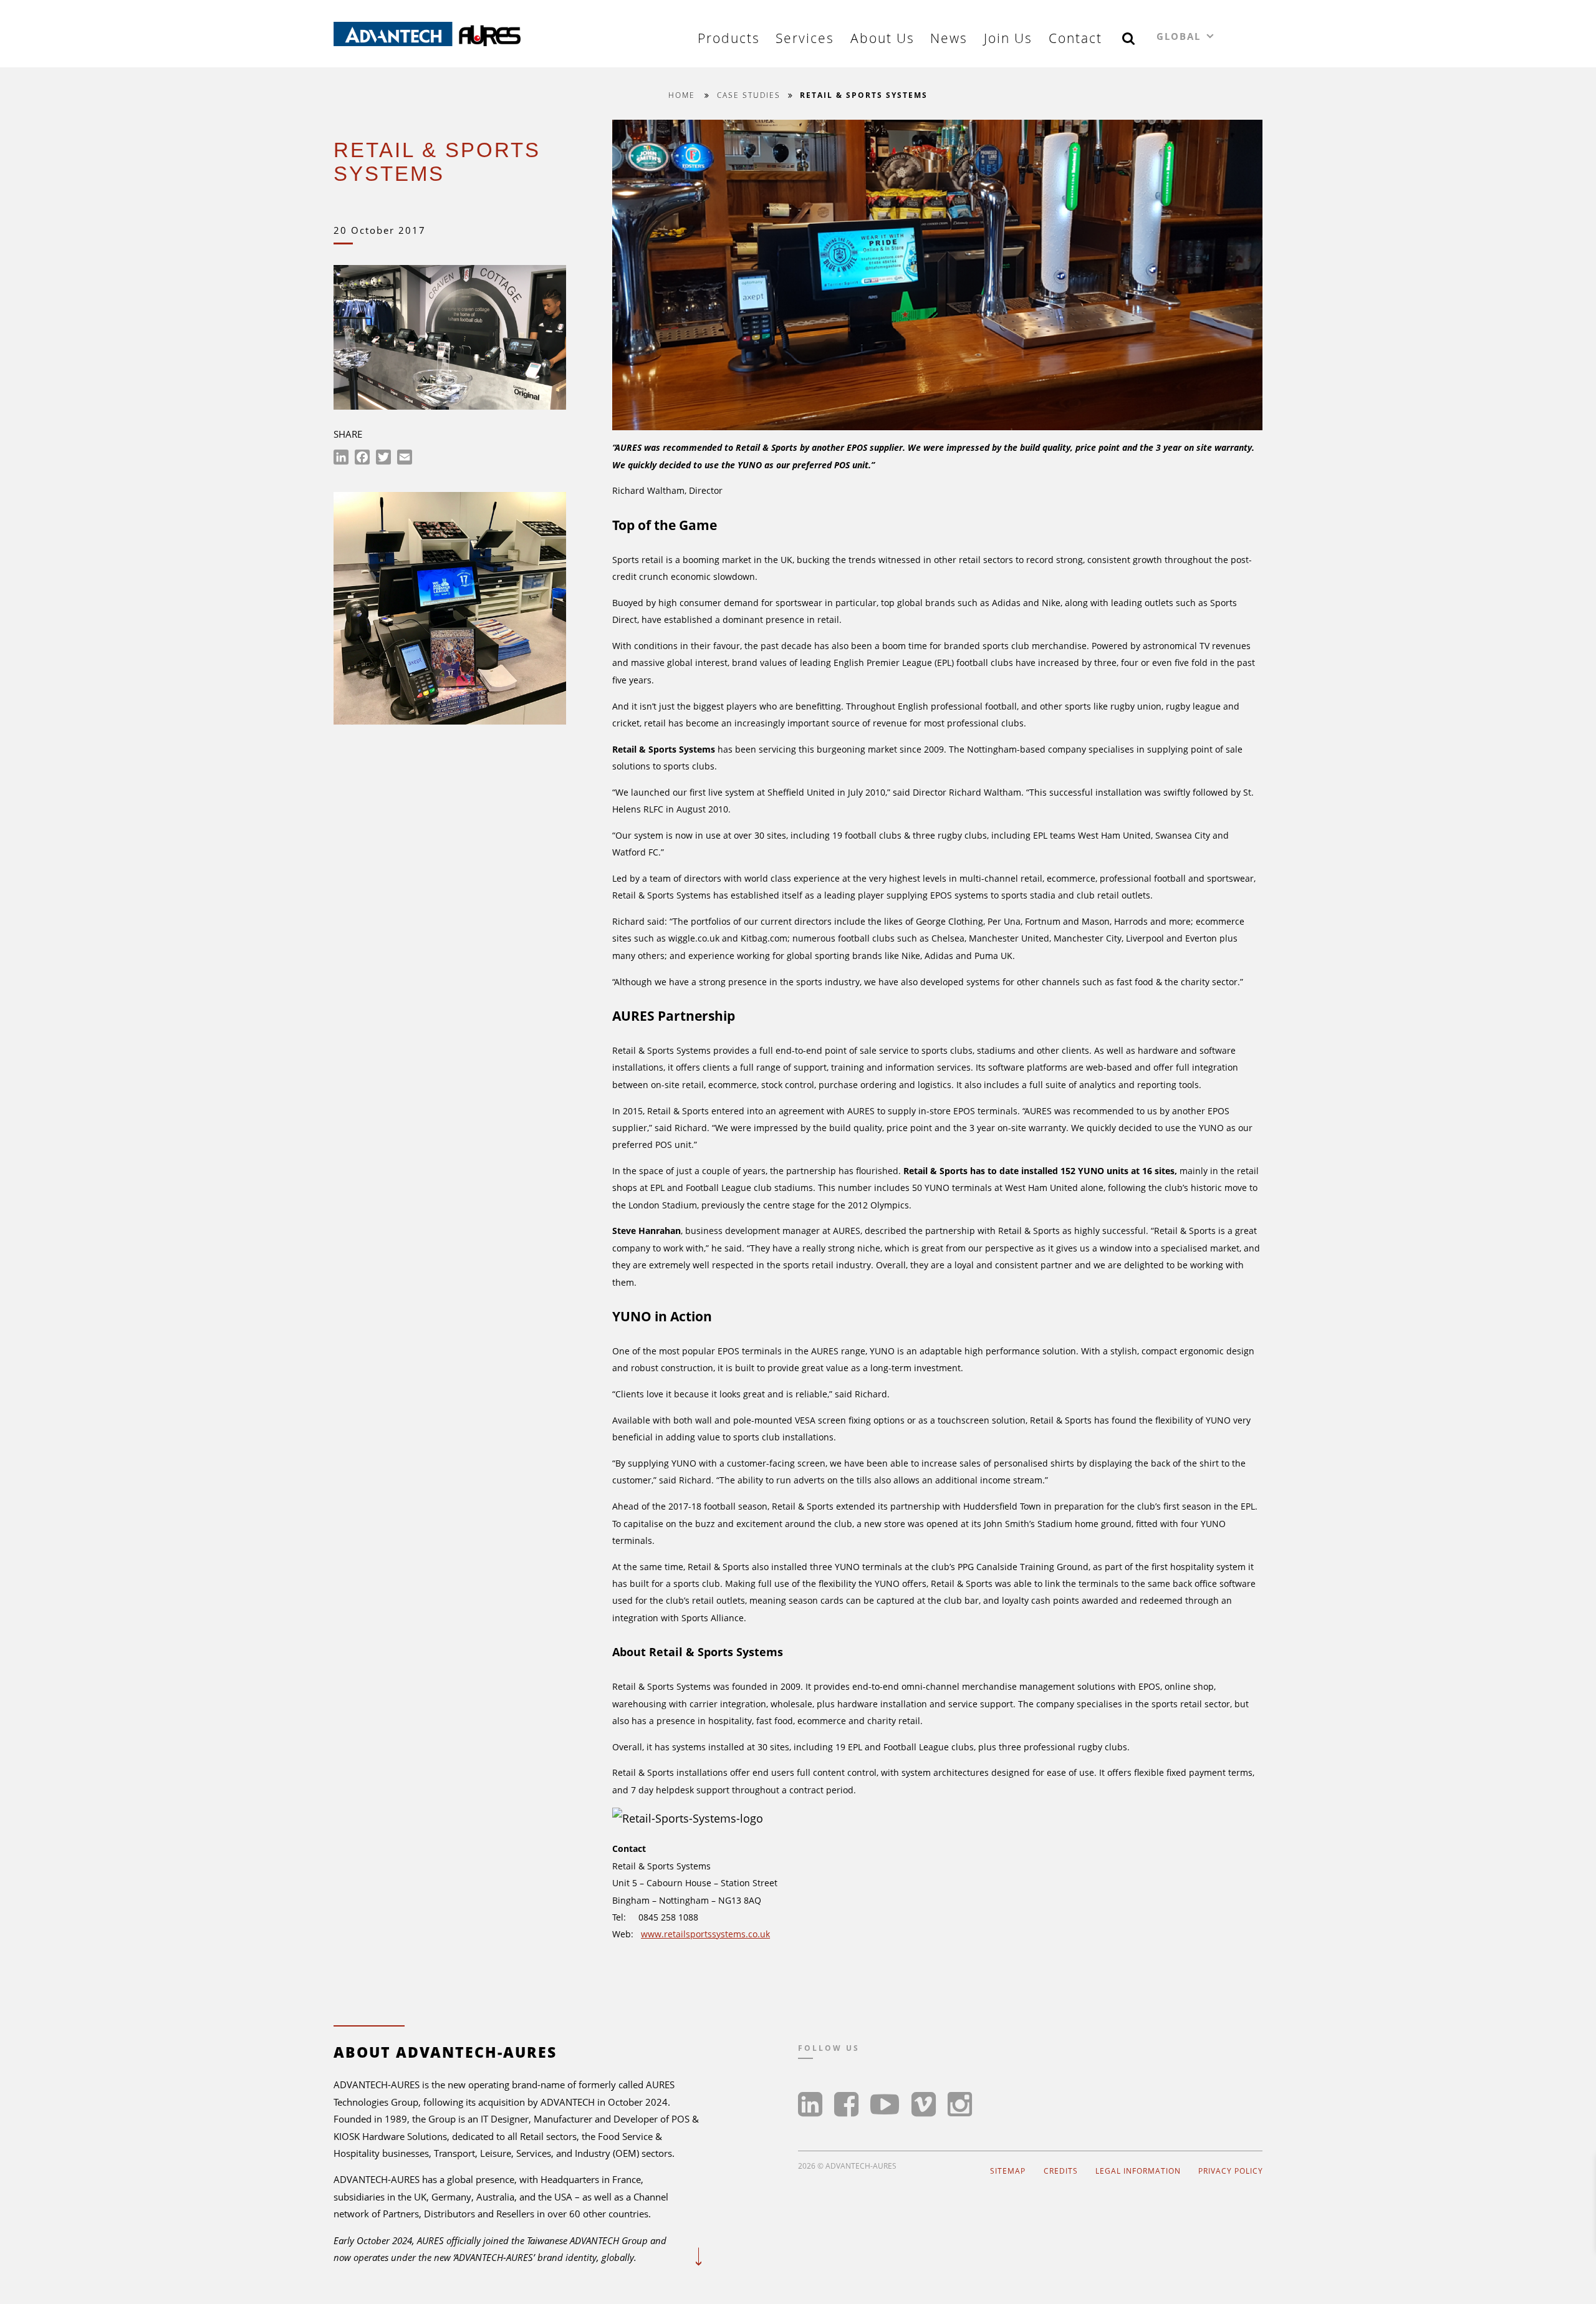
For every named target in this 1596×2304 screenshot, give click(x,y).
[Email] (405, 459)
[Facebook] (362, 459)
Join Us (1008, 38)
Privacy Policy (1231, 2171)
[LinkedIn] (341, 459)
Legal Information (1138, 2171)
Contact (1075, 38)
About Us (882, 38)
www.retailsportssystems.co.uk (705, 1934)
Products (729, 38)
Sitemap (1008, 2171)
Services (805, 38)
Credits (1061, 2171)
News (949, 38)
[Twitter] (383, 459)
